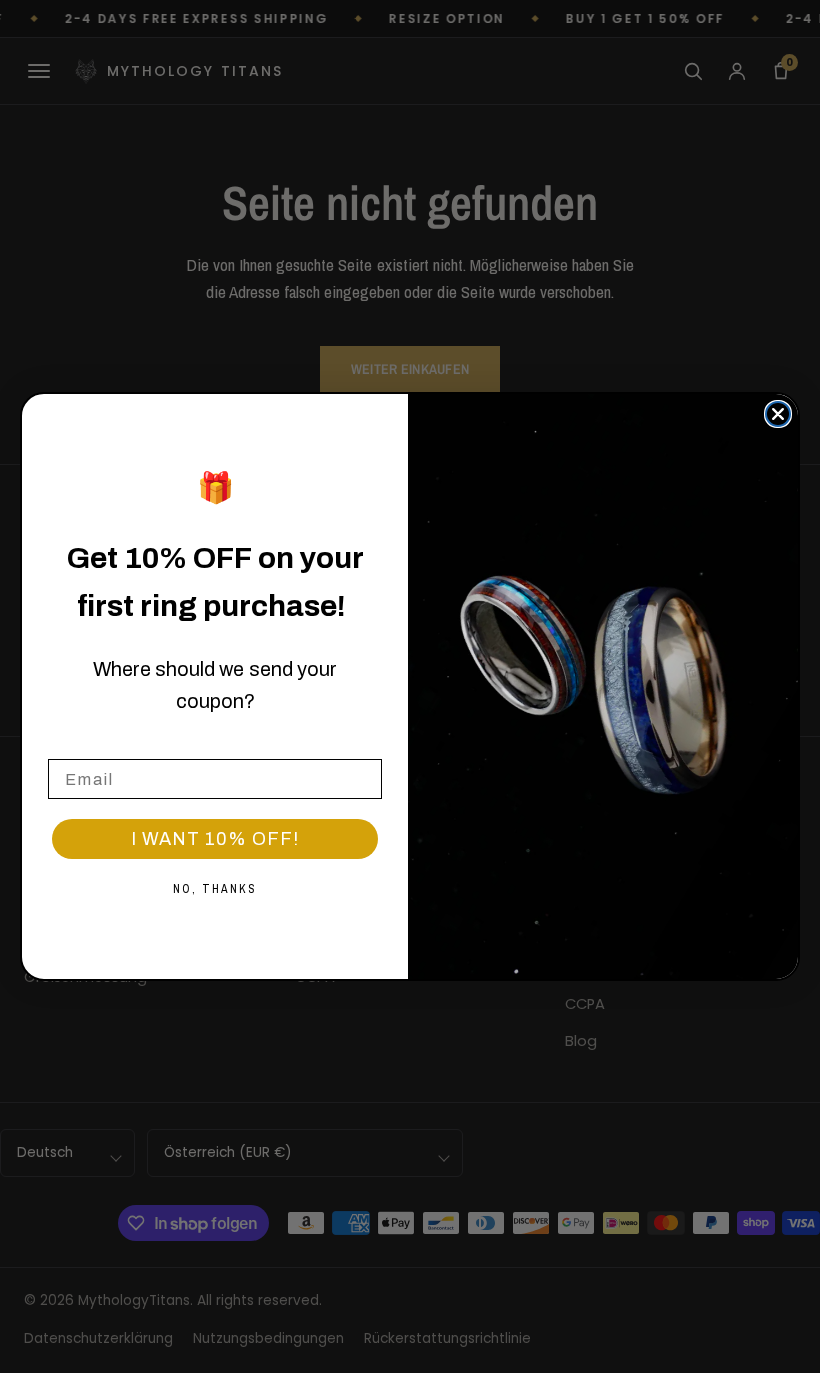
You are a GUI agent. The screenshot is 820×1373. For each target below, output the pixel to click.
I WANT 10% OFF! (215, 839)
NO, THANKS (215, 889)
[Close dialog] (778, 414)
